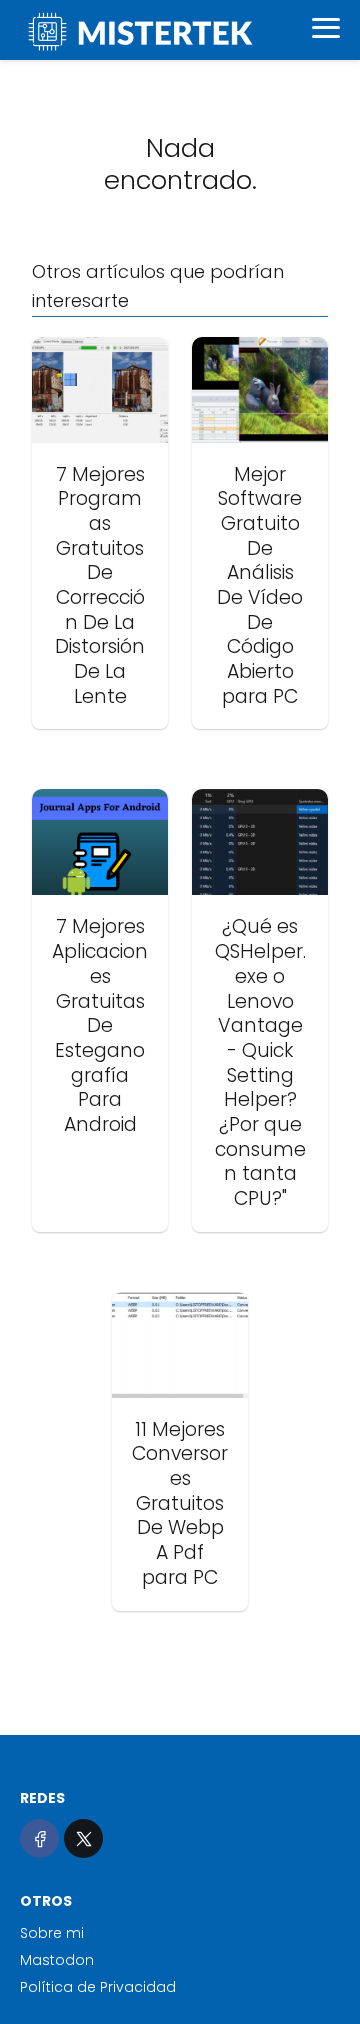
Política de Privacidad (98, 1987)
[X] (83, 1838)
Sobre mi (52, 1933)
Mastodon (57, 1960)
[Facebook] (39, 1838)
